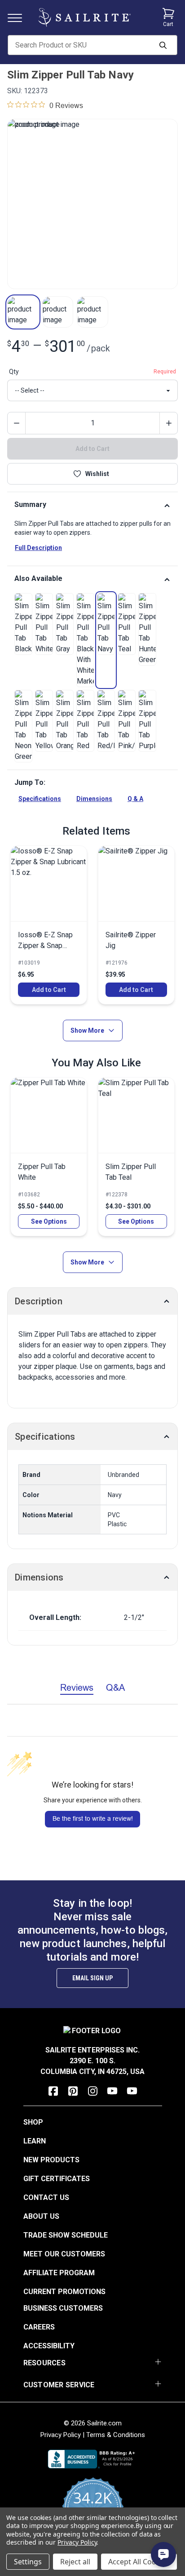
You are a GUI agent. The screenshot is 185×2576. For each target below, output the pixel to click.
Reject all (75, 2562)
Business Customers (63, 2308)
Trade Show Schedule (66, 2235)
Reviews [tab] (77, 1687)
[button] (23, 312)
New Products (51, 2160)
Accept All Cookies (139, 2562)
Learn (35, 2141)
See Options (49, 1221)
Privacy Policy (61, 2435)
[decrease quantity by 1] (17, 423)
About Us (41, 2216)
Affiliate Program (59, 2273)
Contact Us (46, 2197)
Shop (33, 2122)
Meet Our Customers (64, 2254)
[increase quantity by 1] (168, 423)
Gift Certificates (57, 2179)
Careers (39, 2327)
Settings (28, 2562)
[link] (23, 624)
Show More (87, 1030)
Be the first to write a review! (93, 1818)
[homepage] (84, 17)
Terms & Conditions (116, 2435)
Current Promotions (64, 2292)
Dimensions (94, 799)
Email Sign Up (92, 1978)
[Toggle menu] (18, 17)
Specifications (40, 799)
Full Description (38, 548)
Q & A (135, 799)
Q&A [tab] (115, 1687)
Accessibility (49, 2346)
